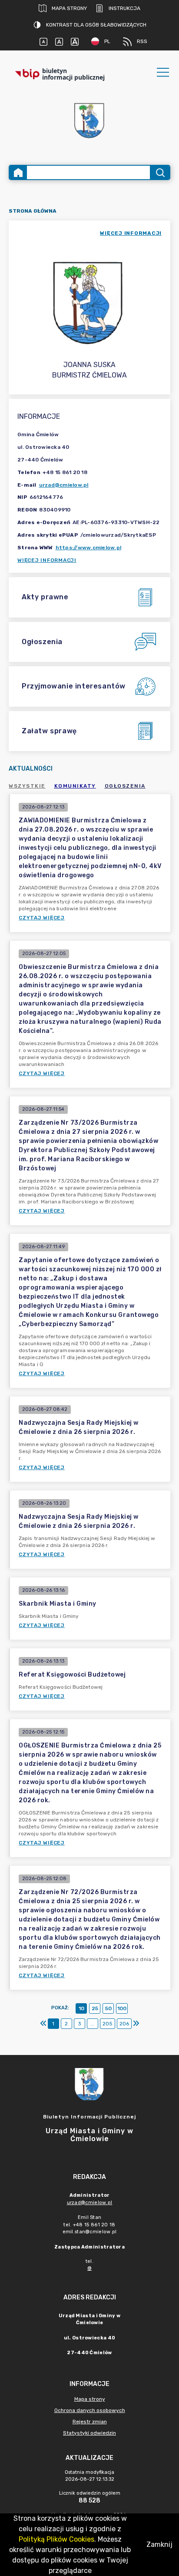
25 (95, 2008)
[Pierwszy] (43, 2024)
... (92, 2024)
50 (108, 2008)
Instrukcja (124, 8)
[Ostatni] (136, 2024)
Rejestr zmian (90, 2422)
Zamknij (159, 2544)
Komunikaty (75, 786)
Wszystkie (27, 786)
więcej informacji (131, 233)
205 (108, 2024)
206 (124, 2024)
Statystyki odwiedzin (89, 2433)
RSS (142, 41)
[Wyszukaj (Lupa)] (160, 172)
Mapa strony (69, 8)
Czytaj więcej (42, 918)
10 (81, 2008)
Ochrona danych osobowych (90, 2410)
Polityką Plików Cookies (56, 2539)
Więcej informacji (47, 560)
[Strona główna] (18, 172)
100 (122, 2008)
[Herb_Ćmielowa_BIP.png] (89, 121)
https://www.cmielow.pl (89, 548)
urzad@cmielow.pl (64, 485)
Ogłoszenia (125, 786)
